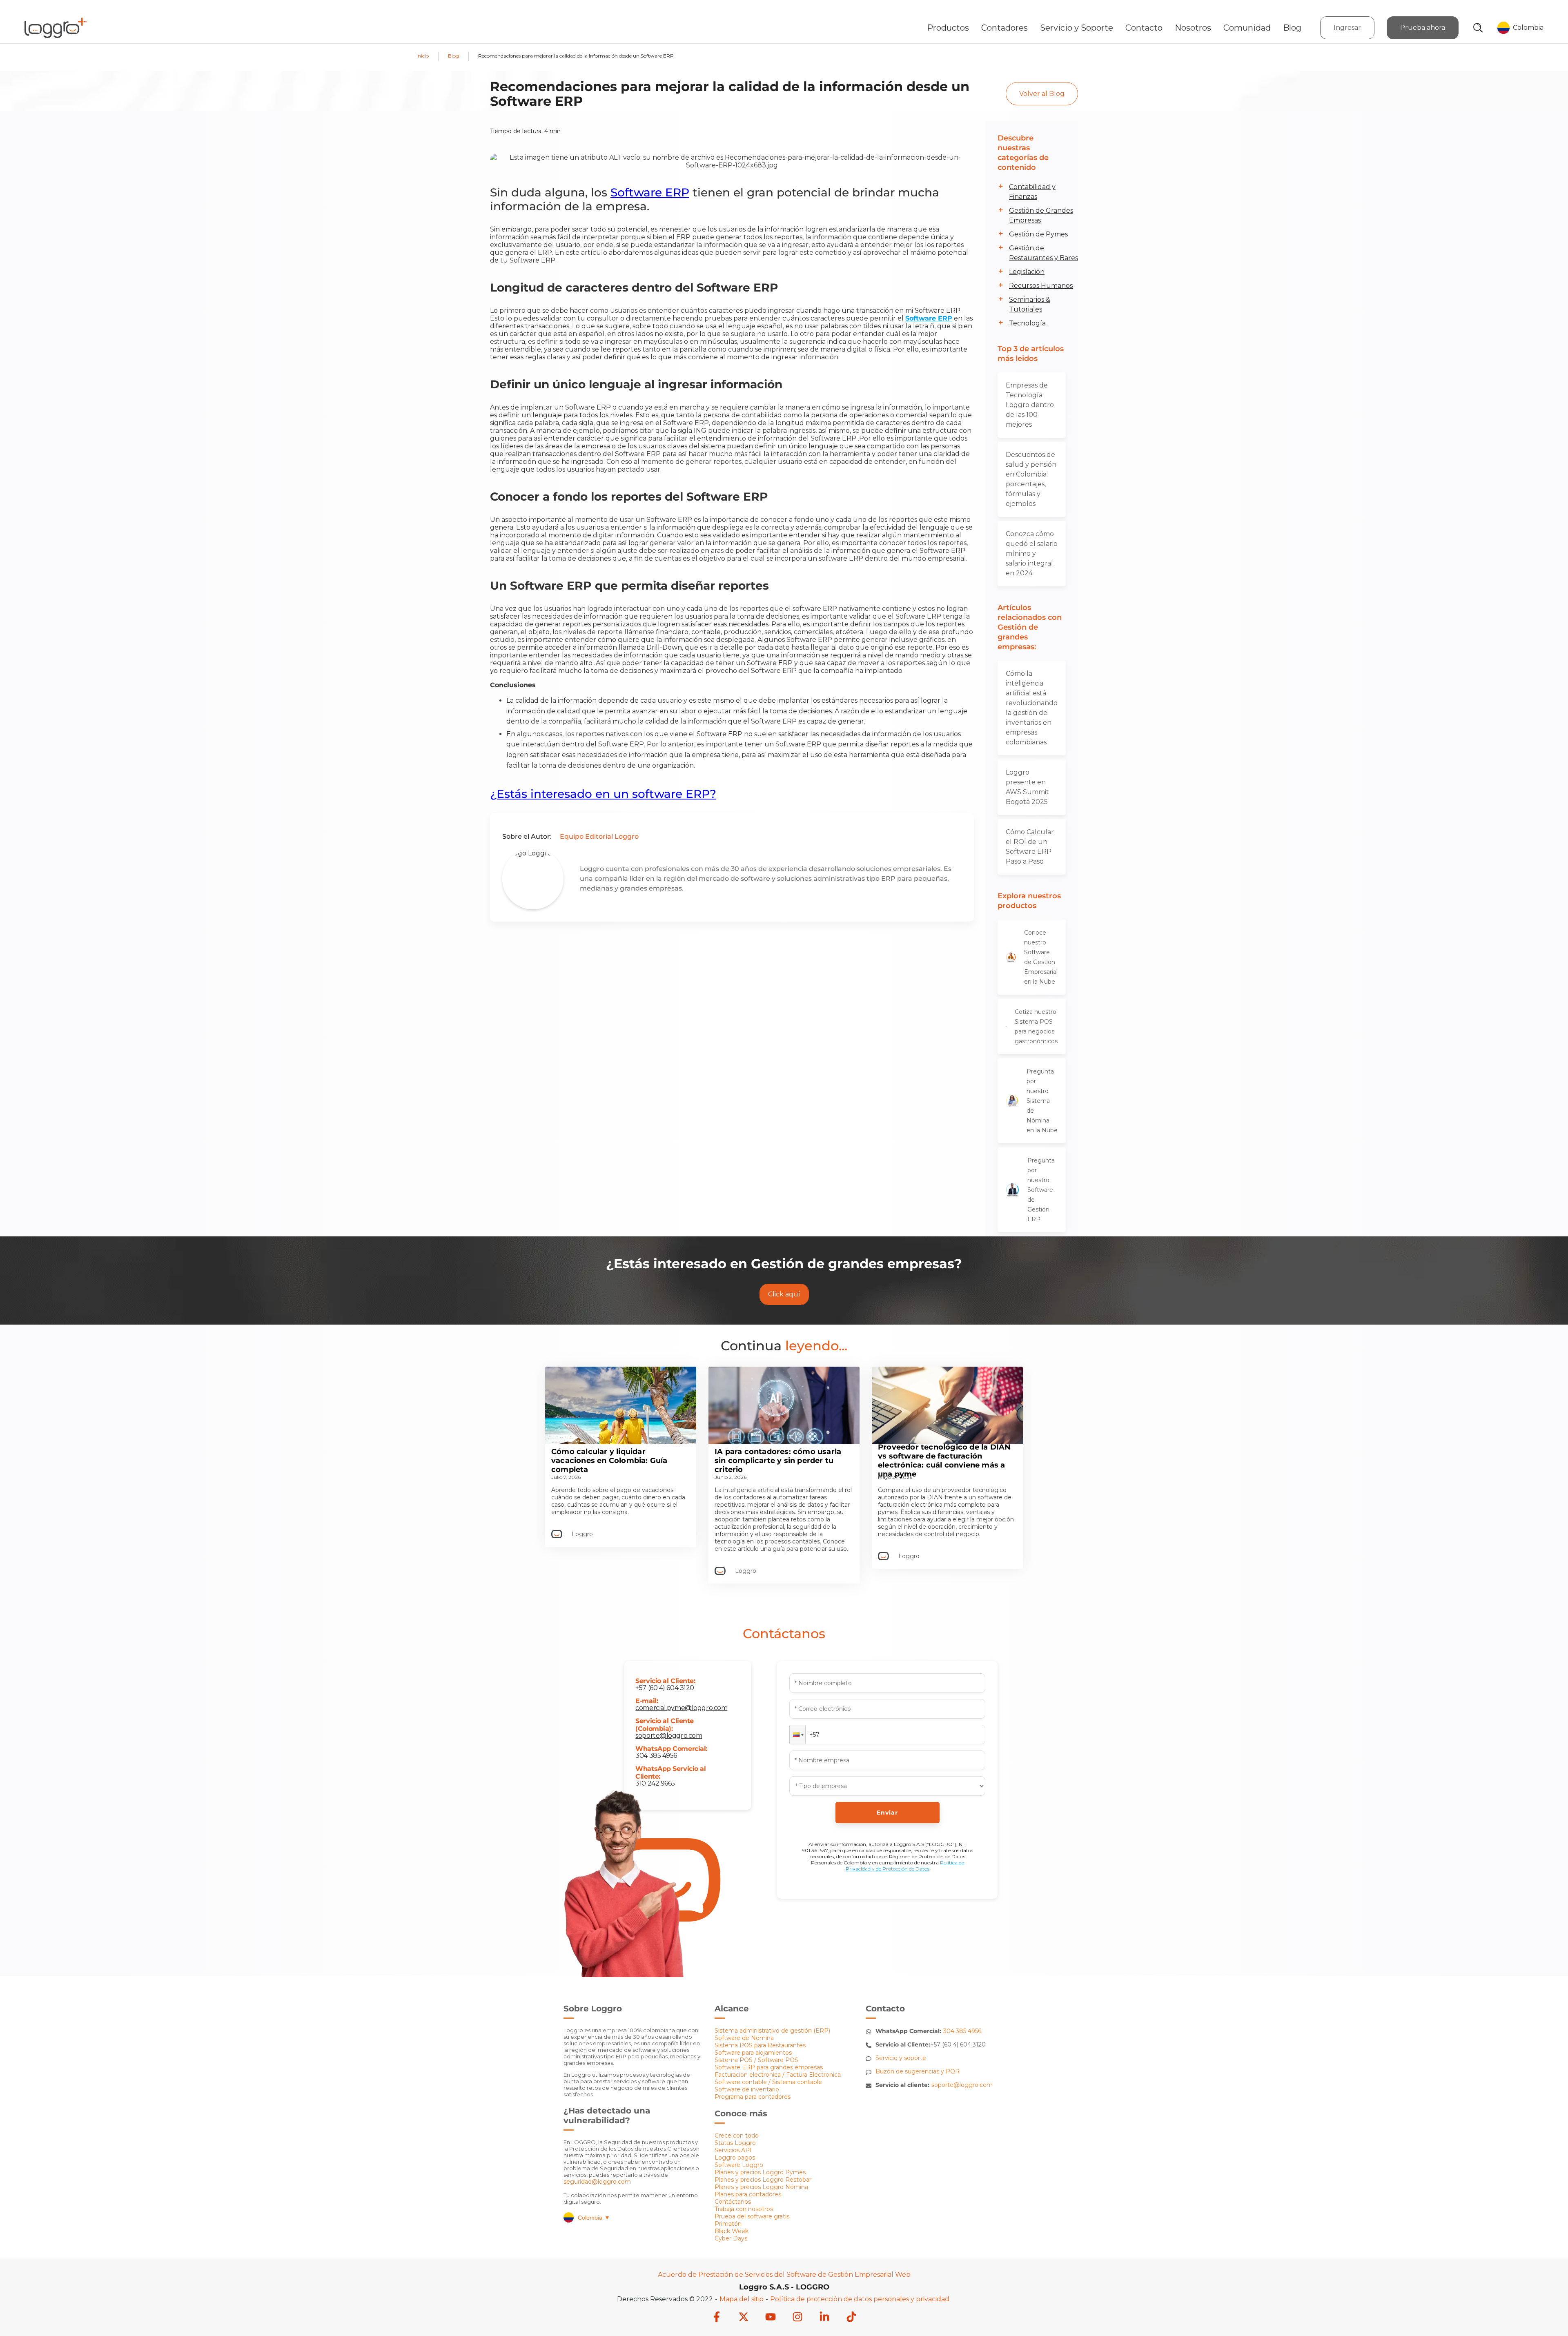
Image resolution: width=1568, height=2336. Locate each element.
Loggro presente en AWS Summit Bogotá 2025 (1027, 787)
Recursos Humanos (1041, 286)
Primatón (728, 2224)
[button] (797, 1735)
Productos (948, 28)
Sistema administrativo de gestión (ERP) (772, 2031)
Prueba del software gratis (752, 2216)
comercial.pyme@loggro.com (681, 1708)
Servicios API (733, 2150)
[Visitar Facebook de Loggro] (717, 2318)
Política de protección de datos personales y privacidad (860, 2299)
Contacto (1144, 28)
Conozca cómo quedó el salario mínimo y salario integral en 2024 (1032, 553)
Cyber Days (731, 2238)
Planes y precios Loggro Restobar (763, 2180)
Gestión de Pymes (1038, 234)
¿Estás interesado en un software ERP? (603, 794)
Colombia (594, 2218)
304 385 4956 (656, 1756)
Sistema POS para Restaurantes (760, 2045)
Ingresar (1347, 28)
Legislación (1027, 272)
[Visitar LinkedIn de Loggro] (824, 2318)
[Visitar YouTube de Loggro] (771, 2318)
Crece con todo (737, 2136)
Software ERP (650, 192)
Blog (1292, 28)
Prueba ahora (1423, 28)
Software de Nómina (744, 2038)
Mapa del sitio (742, 2299)
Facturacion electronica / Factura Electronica (778, 2075)
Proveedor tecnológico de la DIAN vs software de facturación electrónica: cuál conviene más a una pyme (944, 1461)
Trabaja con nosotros (744, 2209)
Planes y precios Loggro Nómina (761, 2187)
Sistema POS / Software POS (756, 2060)
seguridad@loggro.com (597, 2182)
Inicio (423, 56)
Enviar (887, 1813)
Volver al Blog (1042, 94)
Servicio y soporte (901, 2058)
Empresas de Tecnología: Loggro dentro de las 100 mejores (1030, 405)
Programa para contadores (753, 2097)
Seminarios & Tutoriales (1030, 304)
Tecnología (1027, 323)
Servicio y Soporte (1077, 28)
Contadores (1004, 28)
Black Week (732, 2231)
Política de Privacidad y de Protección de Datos (905, 1866)
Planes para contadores (748, 2194)
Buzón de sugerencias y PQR (918, 2071)
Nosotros (1193, 28)
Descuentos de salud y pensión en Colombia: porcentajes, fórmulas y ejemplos (1031, 479)
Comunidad (1247, 28)
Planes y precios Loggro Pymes (760, 2172)
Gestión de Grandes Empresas (1041, 215)
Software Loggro (739, 2165)
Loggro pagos (735, 2158)
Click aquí (784, 1294)
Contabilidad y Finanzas (1032, 192)
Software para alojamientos (753, 2053)
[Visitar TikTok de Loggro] (851, 2318)
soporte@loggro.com (669, 1736)
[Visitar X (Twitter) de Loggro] (744, 2318)
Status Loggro (735, 2143)
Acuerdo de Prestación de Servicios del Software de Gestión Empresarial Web (784, 2275)
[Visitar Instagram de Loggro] (797, 2318)
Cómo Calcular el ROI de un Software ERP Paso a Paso (1030, 847)
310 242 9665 (655, 1783)
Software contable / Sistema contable (768, 2082)
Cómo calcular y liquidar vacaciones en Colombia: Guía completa (609, 1461)
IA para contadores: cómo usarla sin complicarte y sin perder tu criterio (778, 1461)
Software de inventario (747, 2089)
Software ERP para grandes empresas (769, 2067)
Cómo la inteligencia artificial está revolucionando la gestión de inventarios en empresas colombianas (1032, 708)
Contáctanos (733, 2202)
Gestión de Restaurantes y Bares (1043, 253)
